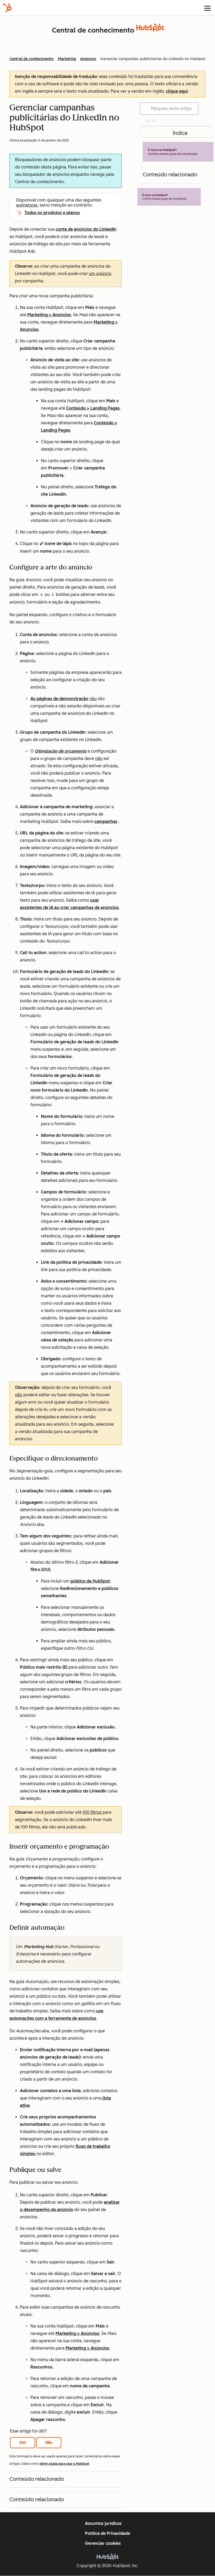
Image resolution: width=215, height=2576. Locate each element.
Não (49, 2443)
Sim (23, 2443)
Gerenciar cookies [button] (103, 2543)
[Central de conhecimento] (150, 30)
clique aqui (177, 91)
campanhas (106, 821)
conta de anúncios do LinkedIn (86, 229)
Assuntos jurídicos (103, 2523)
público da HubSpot (90, 1581)
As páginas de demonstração (59, 699)
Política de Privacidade (107, 2533)
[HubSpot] (7, 8)
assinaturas (27, 205)
